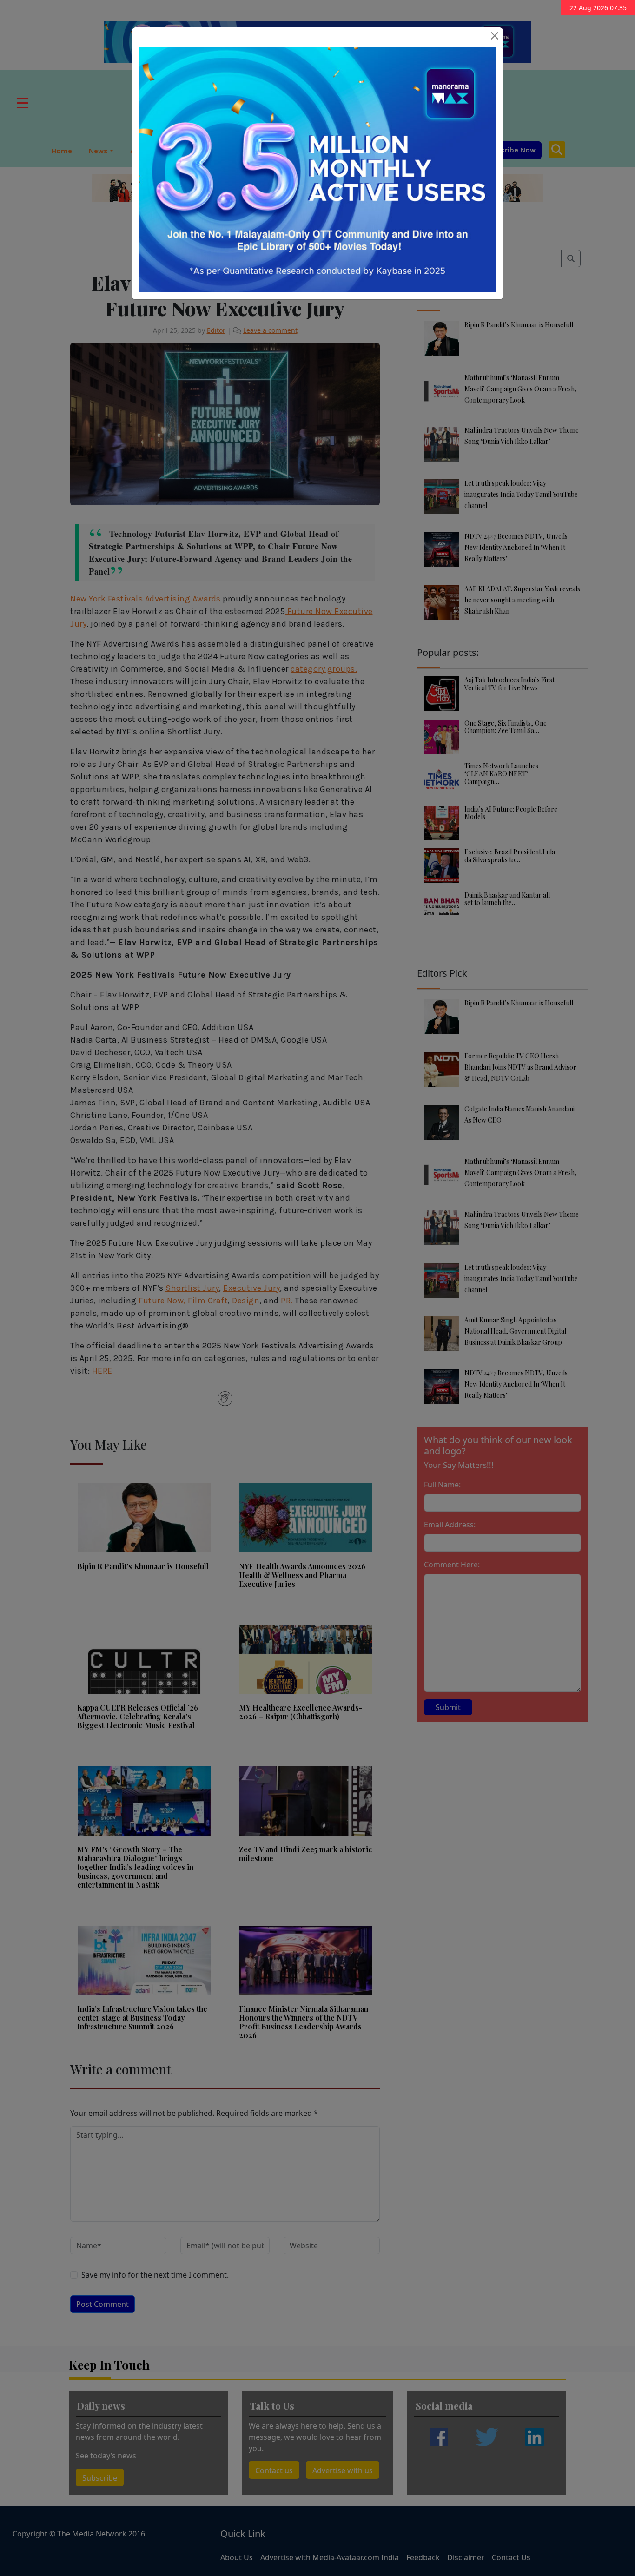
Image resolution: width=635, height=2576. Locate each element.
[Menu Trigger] (23, 102)
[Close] (495, 36)
